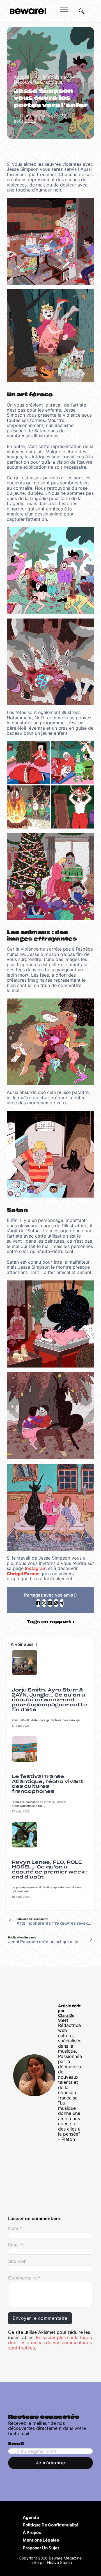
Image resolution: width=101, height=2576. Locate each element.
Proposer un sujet (41, 2548)
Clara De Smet (66, 2018)
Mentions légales (41, 2540)
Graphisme (54, 77)
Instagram (36, 1568)
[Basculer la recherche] (82, 11)
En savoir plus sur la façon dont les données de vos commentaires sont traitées (50, 2343)
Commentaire (24, 2278)
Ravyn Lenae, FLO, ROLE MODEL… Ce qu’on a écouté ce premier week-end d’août (50, 1870)
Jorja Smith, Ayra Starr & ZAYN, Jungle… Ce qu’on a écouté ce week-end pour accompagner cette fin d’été (50, 1700)
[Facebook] (38, 1603)
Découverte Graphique (38, 82)
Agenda (31, 2517)
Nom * (15, 2228)
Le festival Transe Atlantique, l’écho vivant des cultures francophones (48, 1784)
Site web (17, 2261)
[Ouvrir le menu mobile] (64, 10)
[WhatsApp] (56, 1603)
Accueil (21, 77)
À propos (32, 2532)
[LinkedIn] (50, 1603)
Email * (16, 2245)
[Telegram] (62, 1603)
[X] (44, 1603)
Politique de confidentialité (51, 2525)
